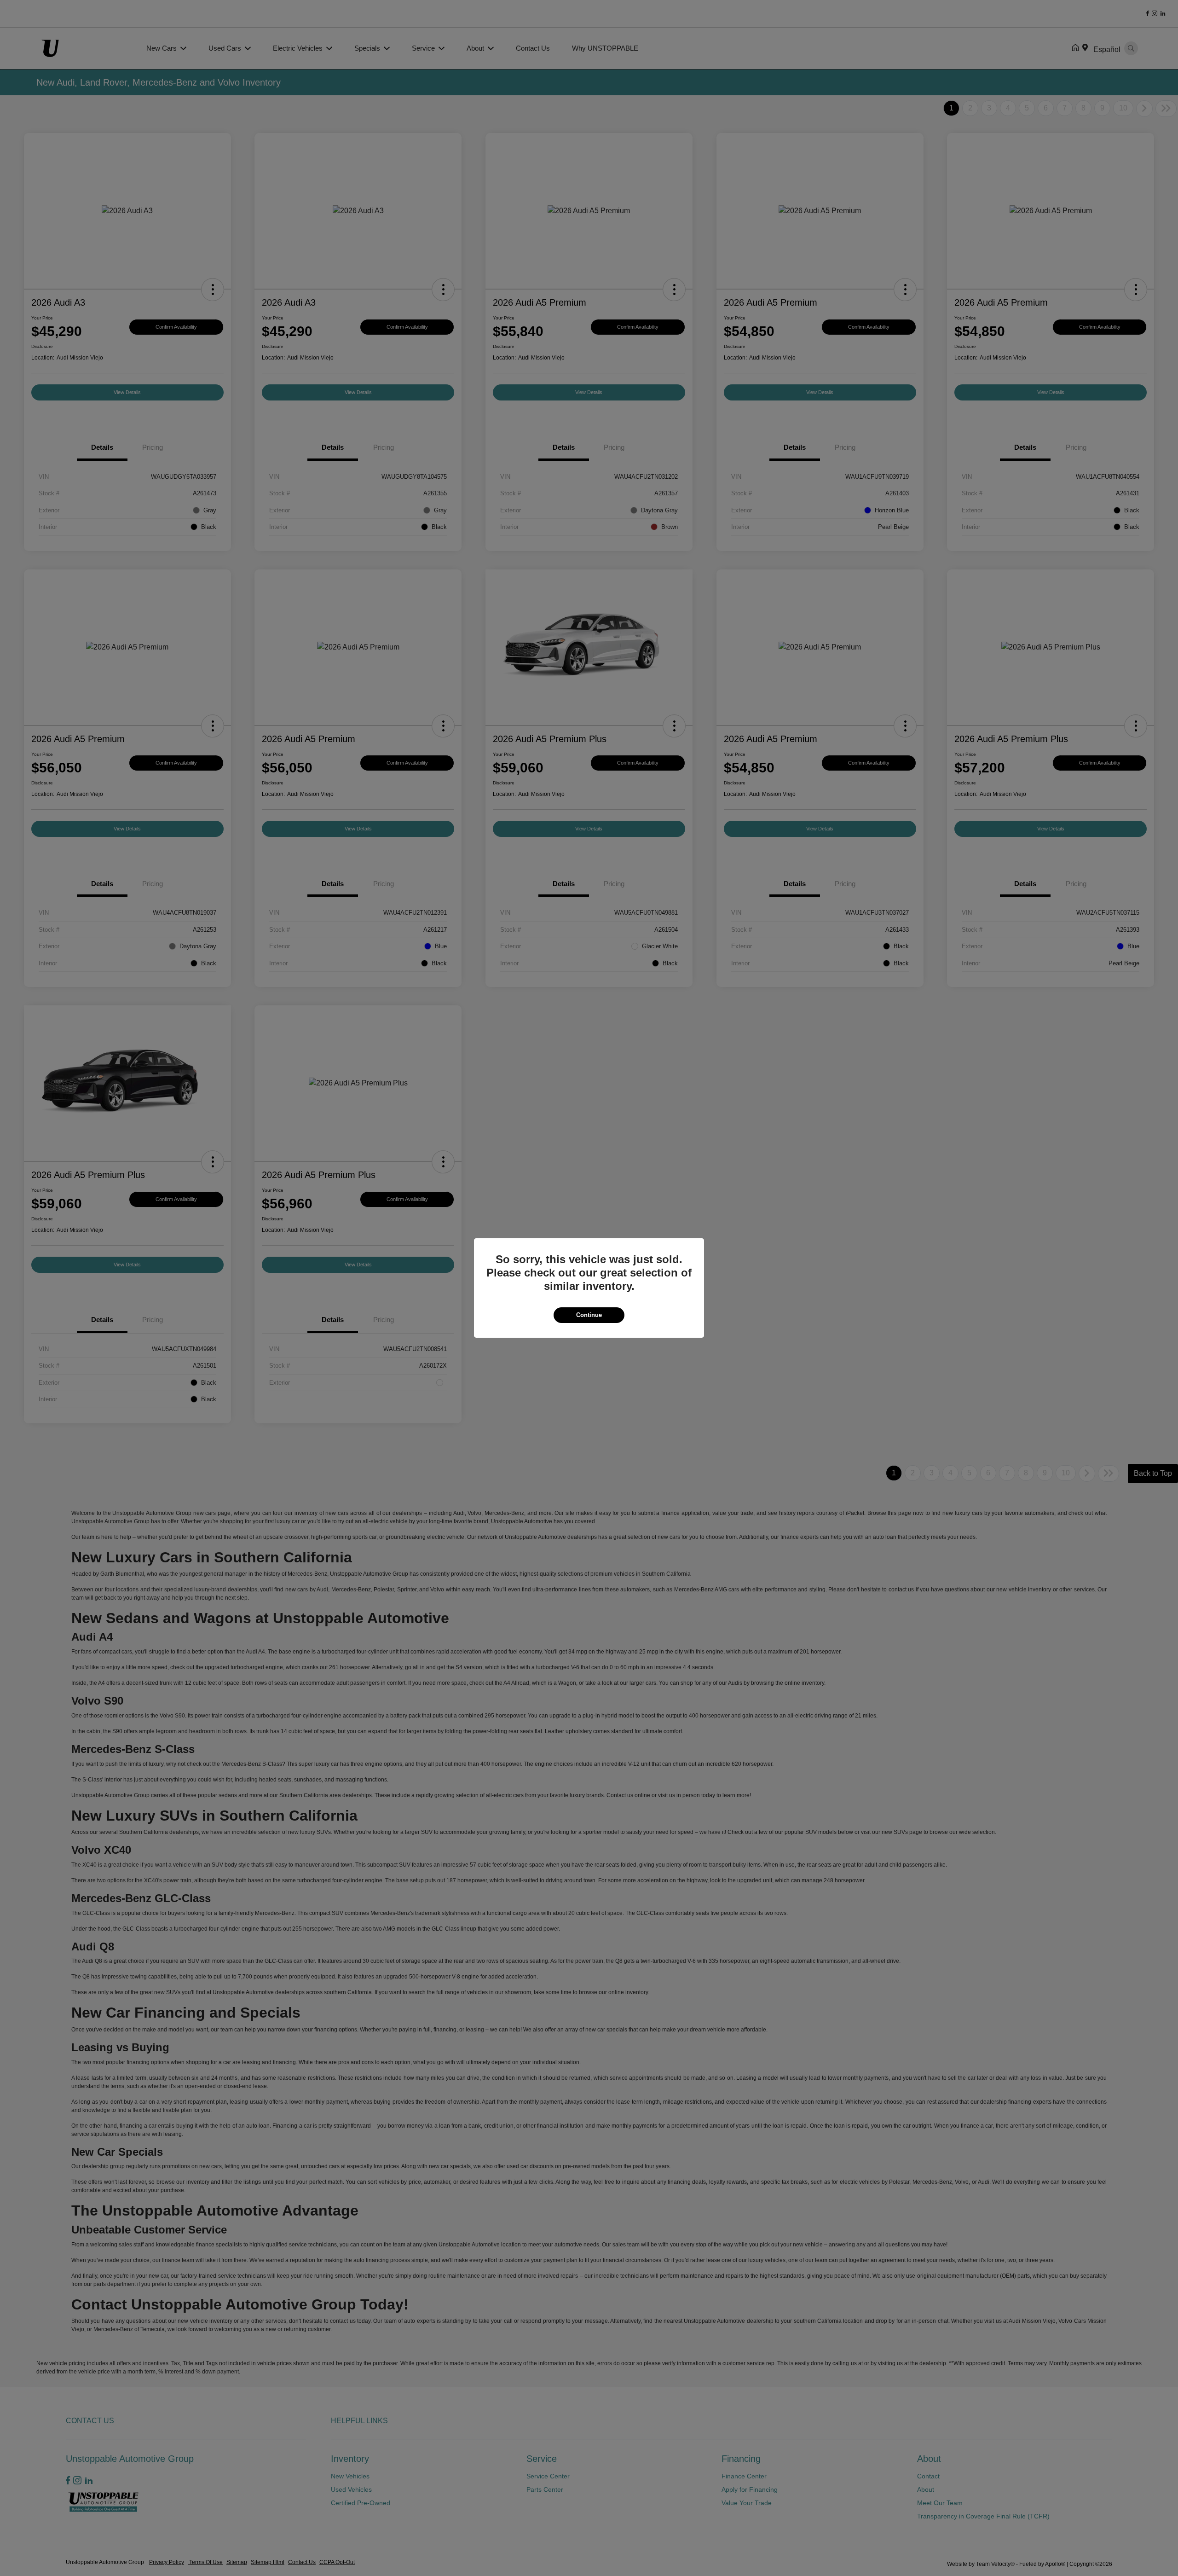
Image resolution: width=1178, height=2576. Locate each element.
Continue (589, 1315)
